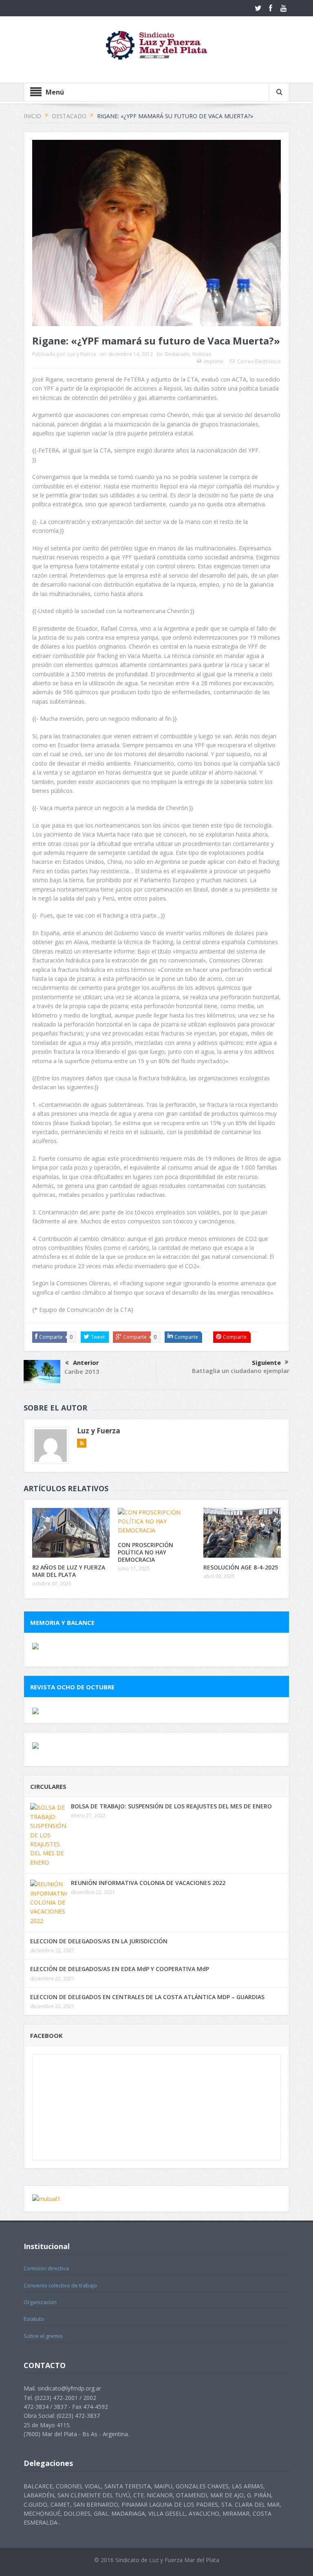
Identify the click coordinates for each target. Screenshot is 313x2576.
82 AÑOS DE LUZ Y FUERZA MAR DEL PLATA (69, 1571)
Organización (40, 2302)
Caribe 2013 (82, 1371)
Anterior (86, 1362)
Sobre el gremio (43, 2336)
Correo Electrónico (259, 361)
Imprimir (214, 361)
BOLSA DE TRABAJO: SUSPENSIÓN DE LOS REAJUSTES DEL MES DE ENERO (171, 1806)
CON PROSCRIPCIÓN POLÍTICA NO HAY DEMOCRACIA (145, 1552)
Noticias (202, 354)
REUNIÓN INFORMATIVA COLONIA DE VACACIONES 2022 (148, 1883)
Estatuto (34, 2319)
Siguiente (266, 1362)
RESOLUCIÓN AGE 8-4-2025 (241, 1567)
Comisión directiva (46, 2268)
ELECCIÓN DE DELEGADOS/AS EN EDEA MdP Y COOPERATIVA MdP (120, 1969)
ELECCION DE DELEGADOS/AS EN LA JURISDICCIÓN (99, 1941)
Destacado (177, 354)
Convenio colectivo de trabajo (60, 2285)
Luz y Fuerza (82, 354)
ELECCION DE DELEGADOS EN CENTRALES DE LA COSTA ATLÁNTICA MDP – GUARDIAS (147, 1997)
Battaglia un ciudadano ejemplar (241, 1371)
